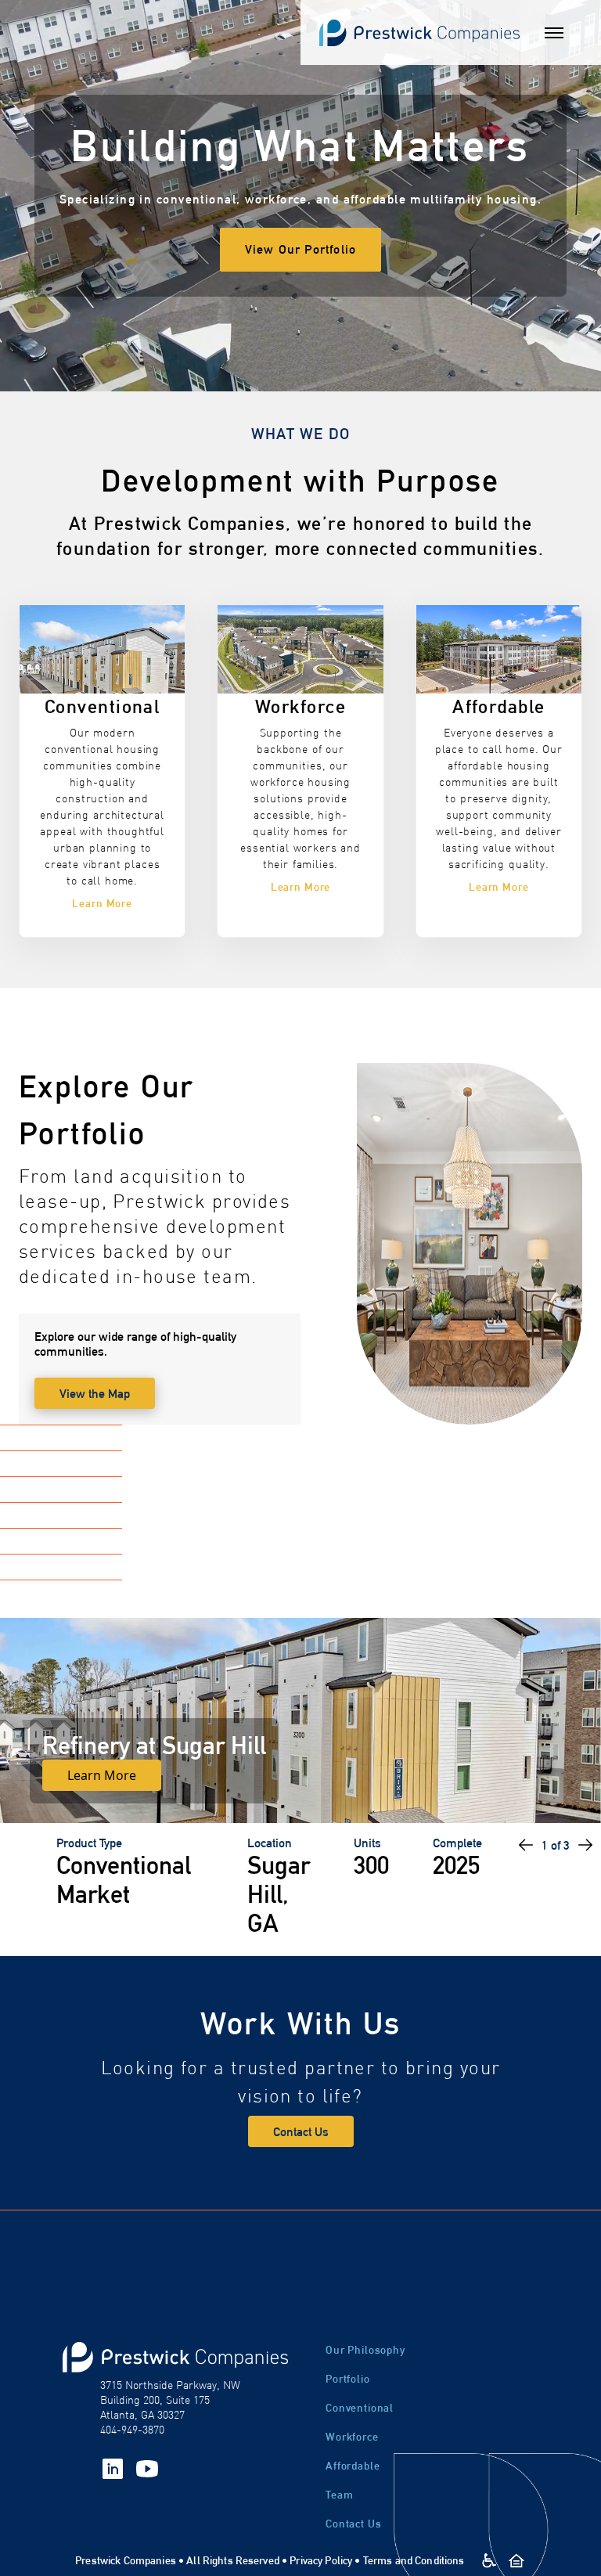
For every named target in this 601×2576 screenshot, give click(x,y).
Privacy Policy (321, 2560)
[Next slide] (585, 1845)
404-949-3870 (132, 2430)
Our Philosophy (365, 2350)
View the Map (95, 1394)
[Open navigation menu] (554, 33)
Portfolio (348, 2379)
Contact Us (301, 2132)
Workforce (352, 2437)
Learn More (102, 1775)
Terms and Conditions (414, 2560)
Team (339, 2495)
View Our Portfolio (301, 249)
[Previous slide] (526, 1845)
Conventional (360, 2408)
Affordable (353, 2466)
